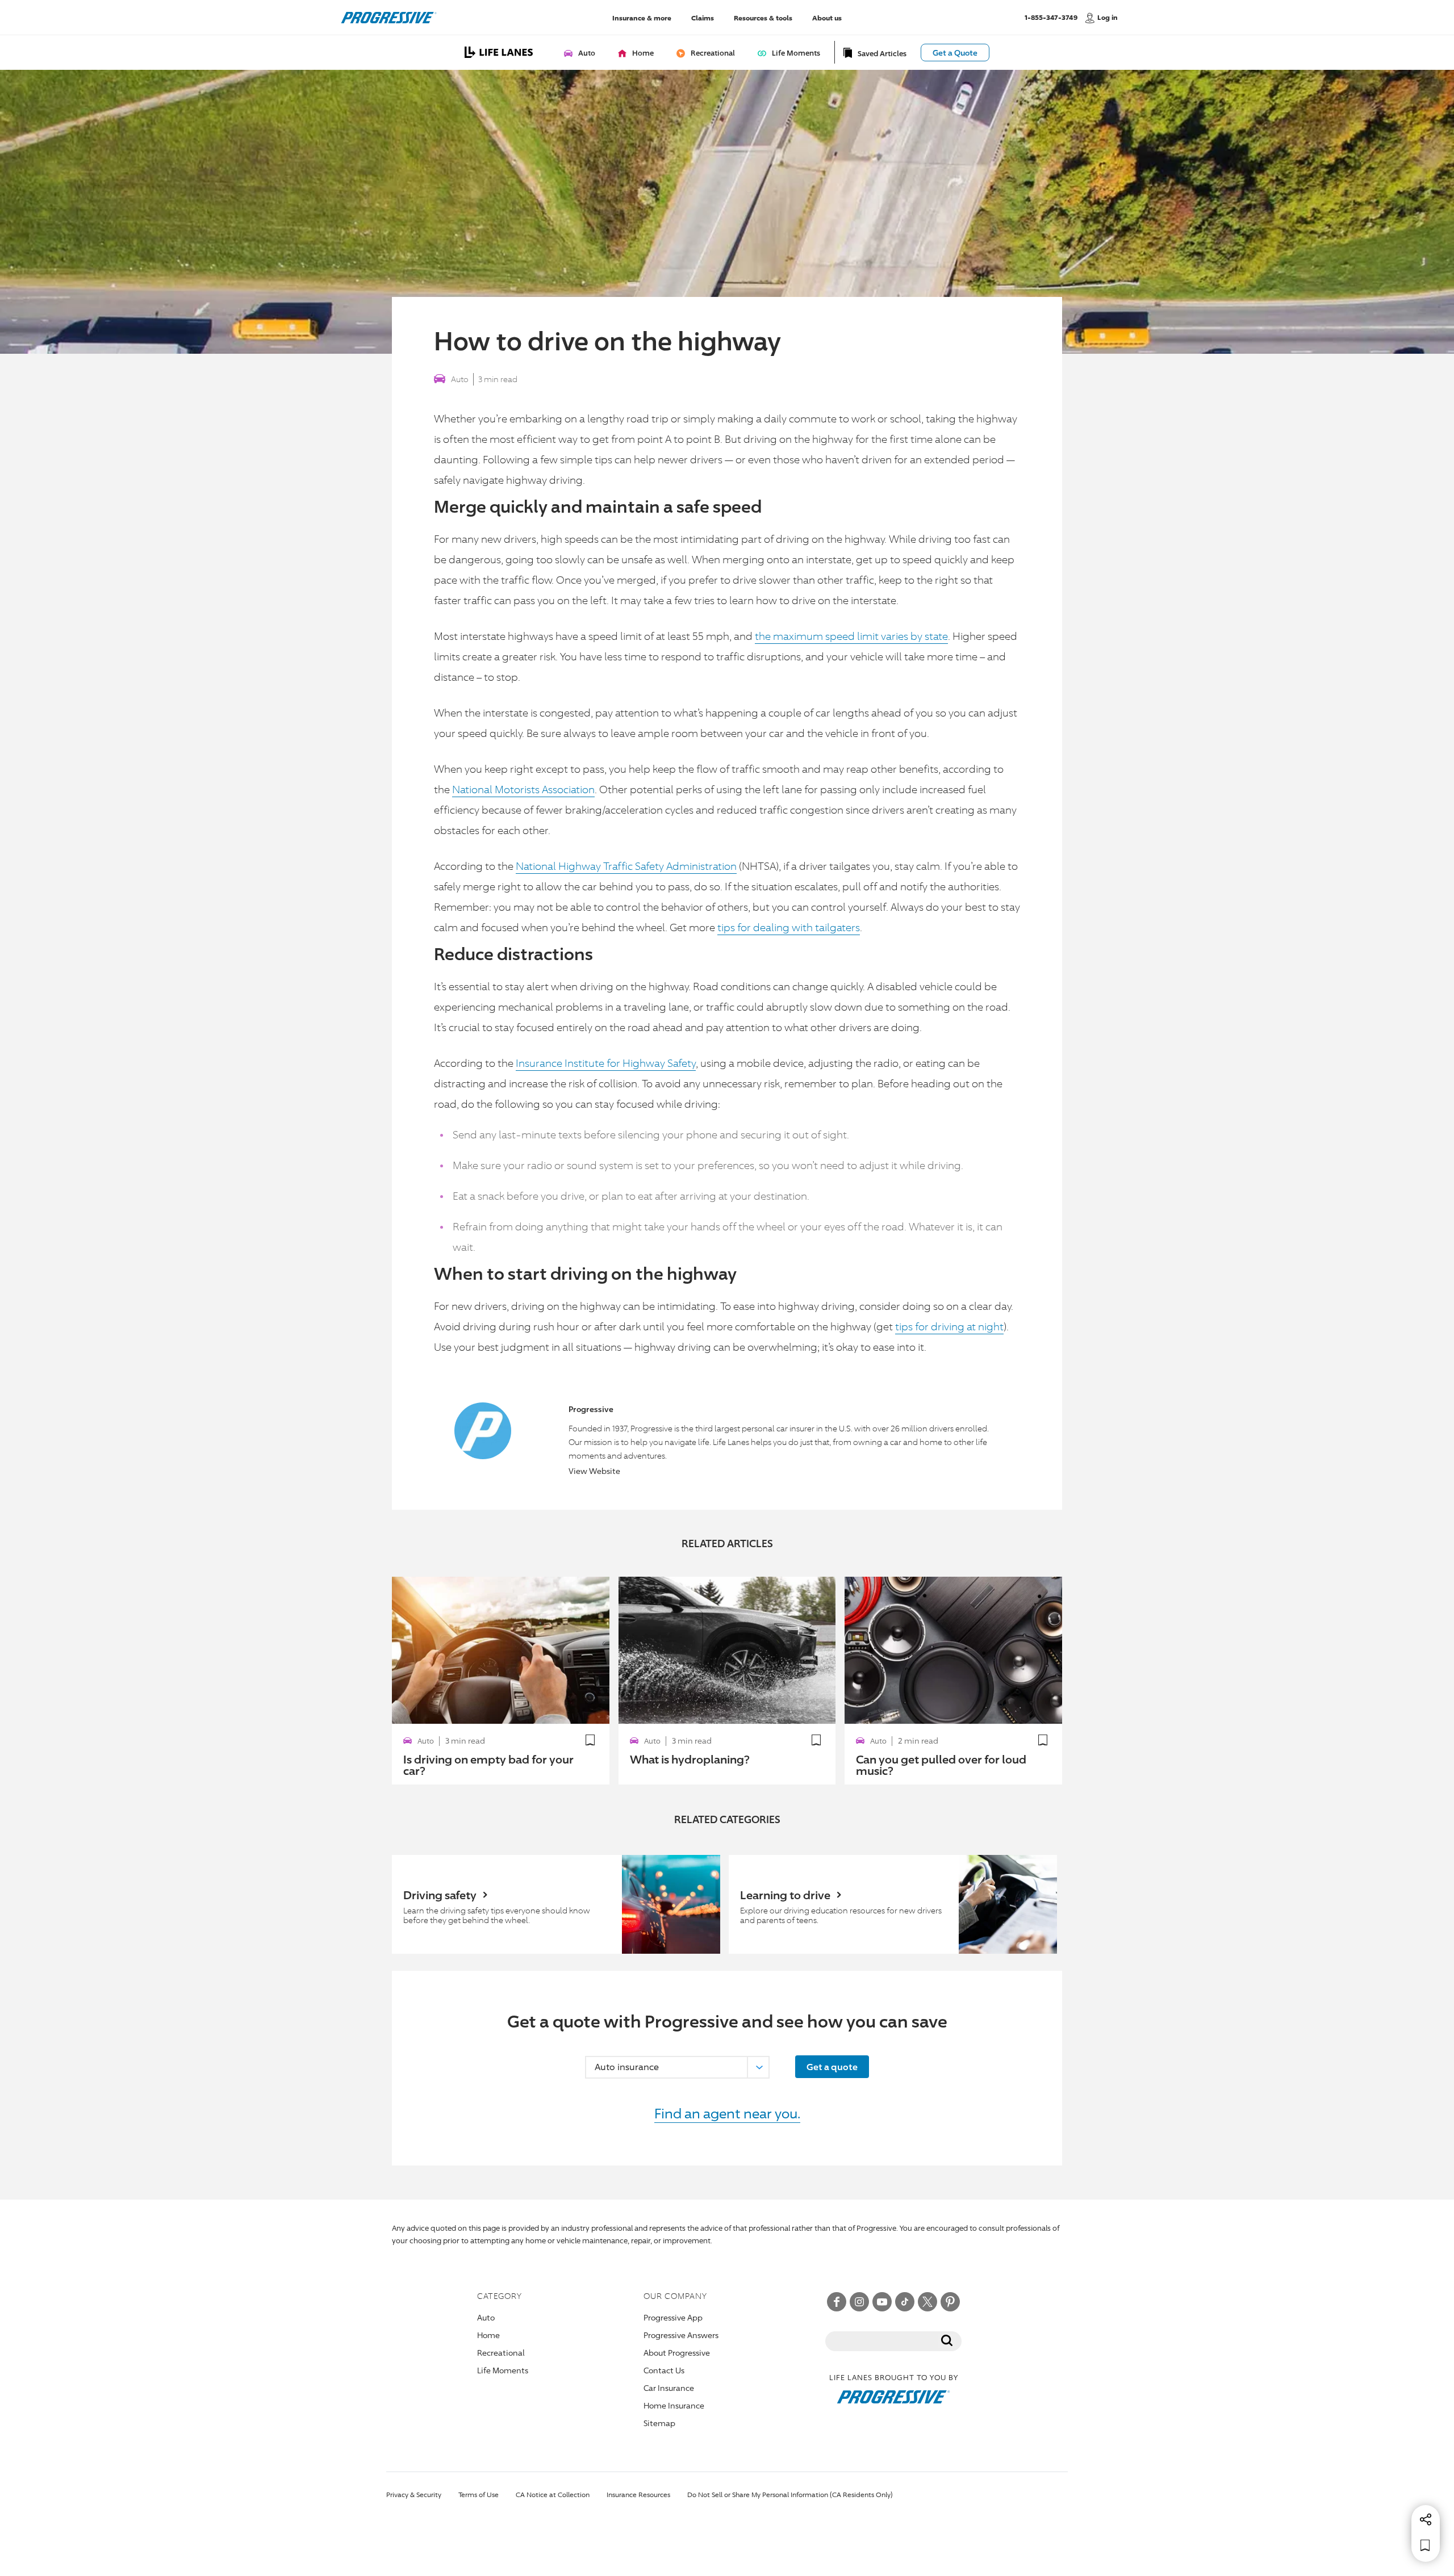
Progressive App (673, 2317)
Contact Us (664, 2370)
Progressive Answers (681, 2335)
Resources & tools (763, 17)
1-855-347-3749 (1051, 17)
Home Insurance (674, 2405)
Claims (703, 17)
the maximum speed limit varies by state (851, 636)
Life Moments (503, 2370)
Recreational (501, 2353)
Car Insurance (669, 2388)
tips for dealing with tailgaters (789, 927)
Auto (460, 379)
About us (827, 17)
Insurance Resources (638, 2495)
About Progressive (677, 2353)
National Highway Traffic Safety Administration (626, 866)
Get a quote (832, 2067)
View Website (594, 1471)
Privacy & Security (414, 2495)
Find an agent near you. (727, 2113)
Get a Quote (955, 53)
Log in (1108, 17)
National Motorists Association (523, 789)
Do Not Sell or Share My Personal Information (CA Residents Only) (790, 2495)
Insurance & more (642, 17)
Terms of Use (479, 2495)
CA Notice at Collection (553, 2495)
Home (488, 2335)
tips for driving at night (949, 1326)
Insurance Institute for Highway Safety (606, 1063)
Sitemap (659, 2423)
